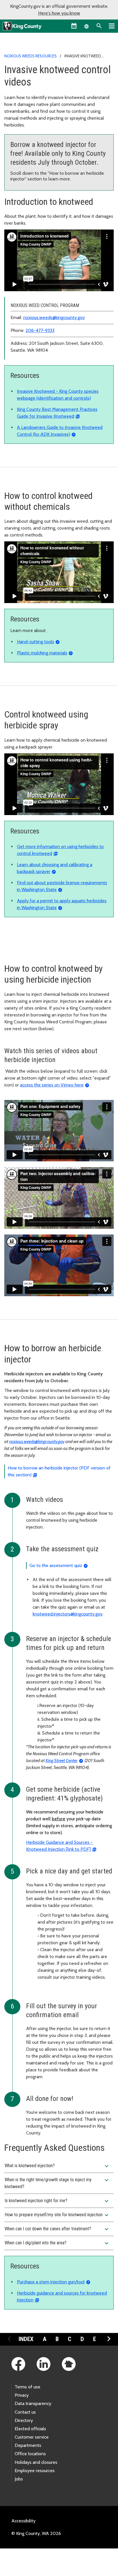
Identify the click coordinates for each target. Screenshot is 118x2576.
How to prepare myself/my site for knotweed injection (57, 2215)
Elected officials (30, 2429)
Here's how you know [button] (59, 13)
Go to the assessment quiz (56, 1565)
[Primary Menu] (112, 26)
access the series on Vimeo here (52, 1085)
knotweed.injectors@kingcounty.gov (68, 1614)
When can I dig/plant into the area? (57, 2243)
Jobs (19, 2479)
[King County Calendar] (74, 26)
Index (26, 2339)
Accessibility (23, 2521)
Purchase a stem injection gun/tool (51, 2282)
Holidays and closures (36, 2462)
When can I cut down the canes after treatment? (57, 2229)
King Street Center (62, 1761)
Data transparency (33, 2403)
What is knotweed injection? (57, 2166)
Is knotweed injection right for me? (57, 2201)
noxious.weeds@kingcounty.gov (54, 317)
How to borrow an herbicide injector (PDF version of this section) (59, 1471)
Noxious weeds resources (31, 56)
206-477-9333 (40, 330)
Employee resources (35, 2471)
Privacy (22, 2395)
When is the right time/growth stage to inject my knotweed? (57, 2183)
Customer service (32, 2437)
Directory (24, 2420)
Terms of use (27, 2387)
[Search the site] (99, 26)
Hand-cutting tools (36, 642)
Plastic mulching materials (42, 653)
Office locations (30, 2454)
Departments (28, 2445)
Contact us (25, 2412)
